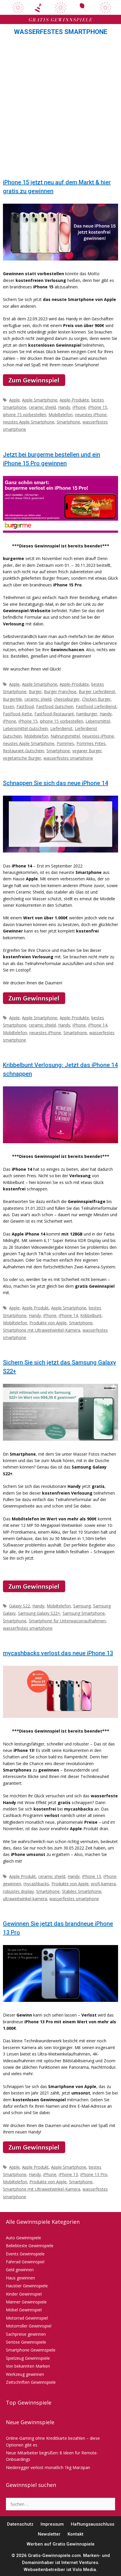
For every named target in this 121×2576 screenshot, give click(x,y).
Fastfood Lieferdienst (96, 706)
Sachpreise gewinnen (26, 2334)
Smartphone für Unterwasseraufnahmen (67, 1621)
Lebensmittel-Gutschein (25, 728)
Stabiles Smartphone (82, 1891)
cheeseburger (67, 699)
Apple (14, 400)
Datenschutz (20, 2524)
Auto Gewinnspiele (23, 2238)
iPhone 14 (98, 1025)
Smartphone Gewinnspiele (31, 2350)
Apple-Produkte (74, 400)
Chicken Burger (96, 699)
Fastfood (25, 706)
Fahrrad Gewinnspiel (25, 2262)
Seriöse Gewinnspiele (26, 2342)
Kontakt (75, 2534)
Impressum (52, 2524)
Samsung (82, 1606)
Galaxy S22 (20, 1606)
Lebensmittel (98, 721)
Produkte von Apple (48, 1323)
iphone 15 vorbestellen (25, 415)
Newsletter (49, 2534)
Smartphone (68, 422)
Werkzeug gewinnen (25, 2374)
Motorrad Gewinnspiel (27, 2318)
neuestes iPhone (91, 415)
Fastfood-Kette (17, 714)
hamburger (87, 714)
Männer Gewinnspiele (26, 2302)
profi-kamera (103, 1884)
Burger (35, 691)
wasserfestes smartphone (68, 758)
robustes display (18, 1891)
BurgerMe (12, 699)
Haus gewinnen (20, 2278)
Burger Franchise (60, 691)
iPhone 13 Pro (94, 2174)
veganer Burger (87, 751)
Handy (64, 407)
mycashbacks (36, 1884)
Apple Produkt (35, 1308)
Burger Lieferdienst (97, 691)
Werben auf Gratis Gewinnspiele (61, 2544)
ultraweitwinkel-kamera (25, 1899)
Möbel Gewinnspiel (24, 2310)
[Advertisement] (60, 109)
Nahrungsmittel (65, 736)
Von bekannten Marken (28, 2366)
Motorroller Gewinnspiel (29, 2326)
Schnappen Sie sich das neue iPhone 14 (56, 783)
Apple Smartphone (40, 400)
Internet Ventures (80, 2563)
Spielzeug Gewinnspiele (28, 2358)
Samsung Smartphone (84, 1613)
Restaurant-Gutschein (23, 751)
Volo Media (84, 2570)
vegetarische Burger (22, 758)
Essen (9, 706)
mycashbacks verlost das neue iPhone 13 (58, 1653)
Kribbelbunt (91, 1315)
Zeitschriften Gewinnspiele (31, 2382)
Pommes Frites (91, 743)
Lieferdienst (61, 728)
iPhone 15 (98, 407)
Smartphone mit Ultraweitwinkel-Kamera (42, 1330)
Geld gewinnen (20, 2270)
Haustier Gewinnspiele (27, 2286)
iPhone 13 (91, 1876)
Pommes (65, 743)
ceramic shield (42, 407)
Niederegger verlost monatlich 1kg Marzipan (48, 2467)
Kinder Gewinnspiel (24, 2294)
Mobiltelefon (60, 415)
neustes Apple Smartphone (29, 422)
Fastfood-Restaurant (54, 714)
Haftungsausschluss (93, 2524)
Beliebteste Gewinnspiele (30, 2246)
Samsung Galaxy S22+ (39, 1613)
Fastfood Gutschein (55, 706)
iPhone (79, 407)
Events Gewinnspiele (25, 2254)
